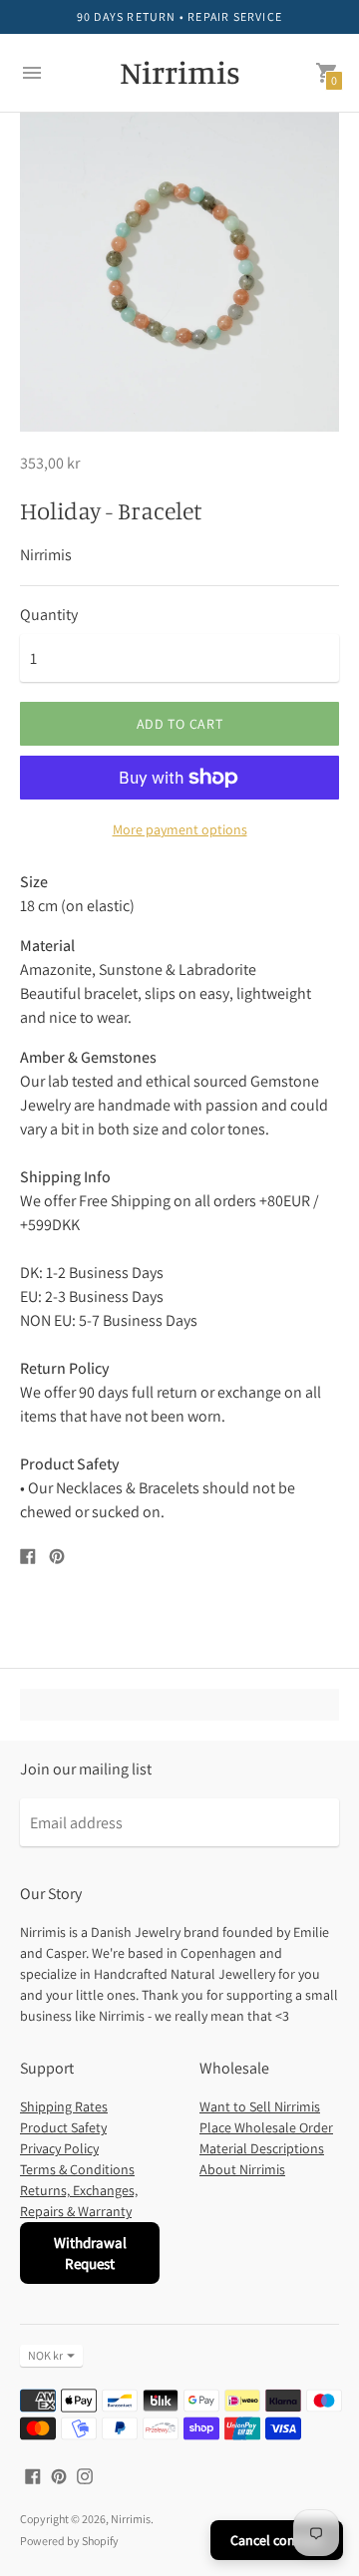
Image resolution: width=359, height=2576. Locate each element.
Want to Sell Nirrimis (260, 2106)
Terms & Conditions (77, 2169)
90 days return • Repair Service (179, 16)
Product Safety (63, 2127)
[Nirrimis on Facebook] (33, 2475)
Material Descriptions (262, 2148)
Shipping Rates (64, 2106)
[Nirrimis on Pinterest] (59, 2475)
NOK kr (45, 2355)
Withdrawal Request (90, 2253)
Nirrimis (131, 2519)
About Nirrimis (242, 2169)
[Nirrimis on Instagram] (85, 2475)
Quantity (49, 615)
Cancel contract (277, 2540)
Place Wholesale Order (266, 2127)
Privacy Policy (59, 2148)
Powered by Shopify (69, 2541)
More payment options (180, 829)
